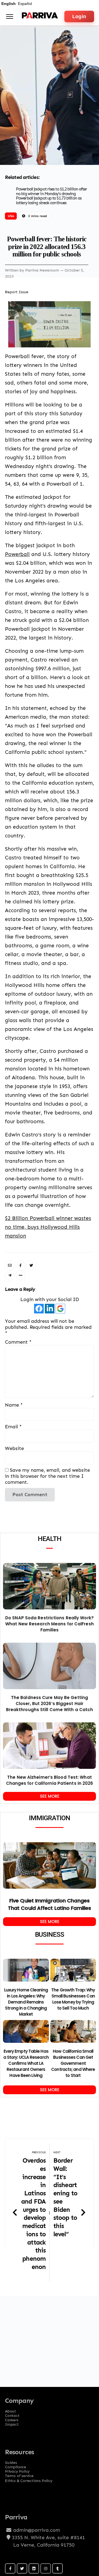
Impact (12, 2423)
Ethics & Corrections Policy (29, 2480)
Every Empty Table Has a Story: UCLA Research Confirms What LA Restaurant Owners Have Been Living (26, 2063)
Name (14, 1405)
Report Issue (17, 292)
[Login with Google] (60, 1309)
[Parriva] (40, 17)
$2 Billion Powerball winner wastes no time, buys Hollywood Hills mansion (48, 1227)
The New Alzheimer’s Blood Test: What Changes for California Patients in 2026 (50, 1780)
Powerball (17, 554)
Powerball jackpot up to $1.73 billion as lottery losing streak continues (49, 200)
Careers (12, 2418)
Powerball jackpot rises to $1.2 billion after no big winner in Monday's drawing (52, 191)
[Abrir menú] (10, 16)
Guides (11, 2461)
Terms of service (19, 2474)
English (9, 4)
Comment (18, 1342)
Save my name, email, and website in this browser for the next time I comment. (47, 1476)
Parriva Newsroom (43, 270)
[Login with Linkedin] (50, 1309)
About (10, 2409)
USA (11, 216)
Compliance (16, 2465)
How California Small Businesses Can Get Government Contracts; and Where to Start (73, 2063)
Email (13, 1427)
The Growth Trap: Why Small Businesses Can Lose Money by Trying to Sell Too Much (73, 1999)
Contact (12, 2414)
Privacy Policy (17, 2470)
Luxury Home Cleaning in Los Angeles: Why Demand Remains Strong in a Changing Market (26, 2002)
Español (25, 4)
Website (14, 1448)
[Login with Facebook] (39, 1309)
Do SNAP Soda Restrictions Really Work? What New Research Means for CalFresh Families (50, 1624)
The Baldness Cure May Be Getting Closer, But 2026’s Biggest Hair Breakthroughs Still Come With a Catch (50, 1704)
